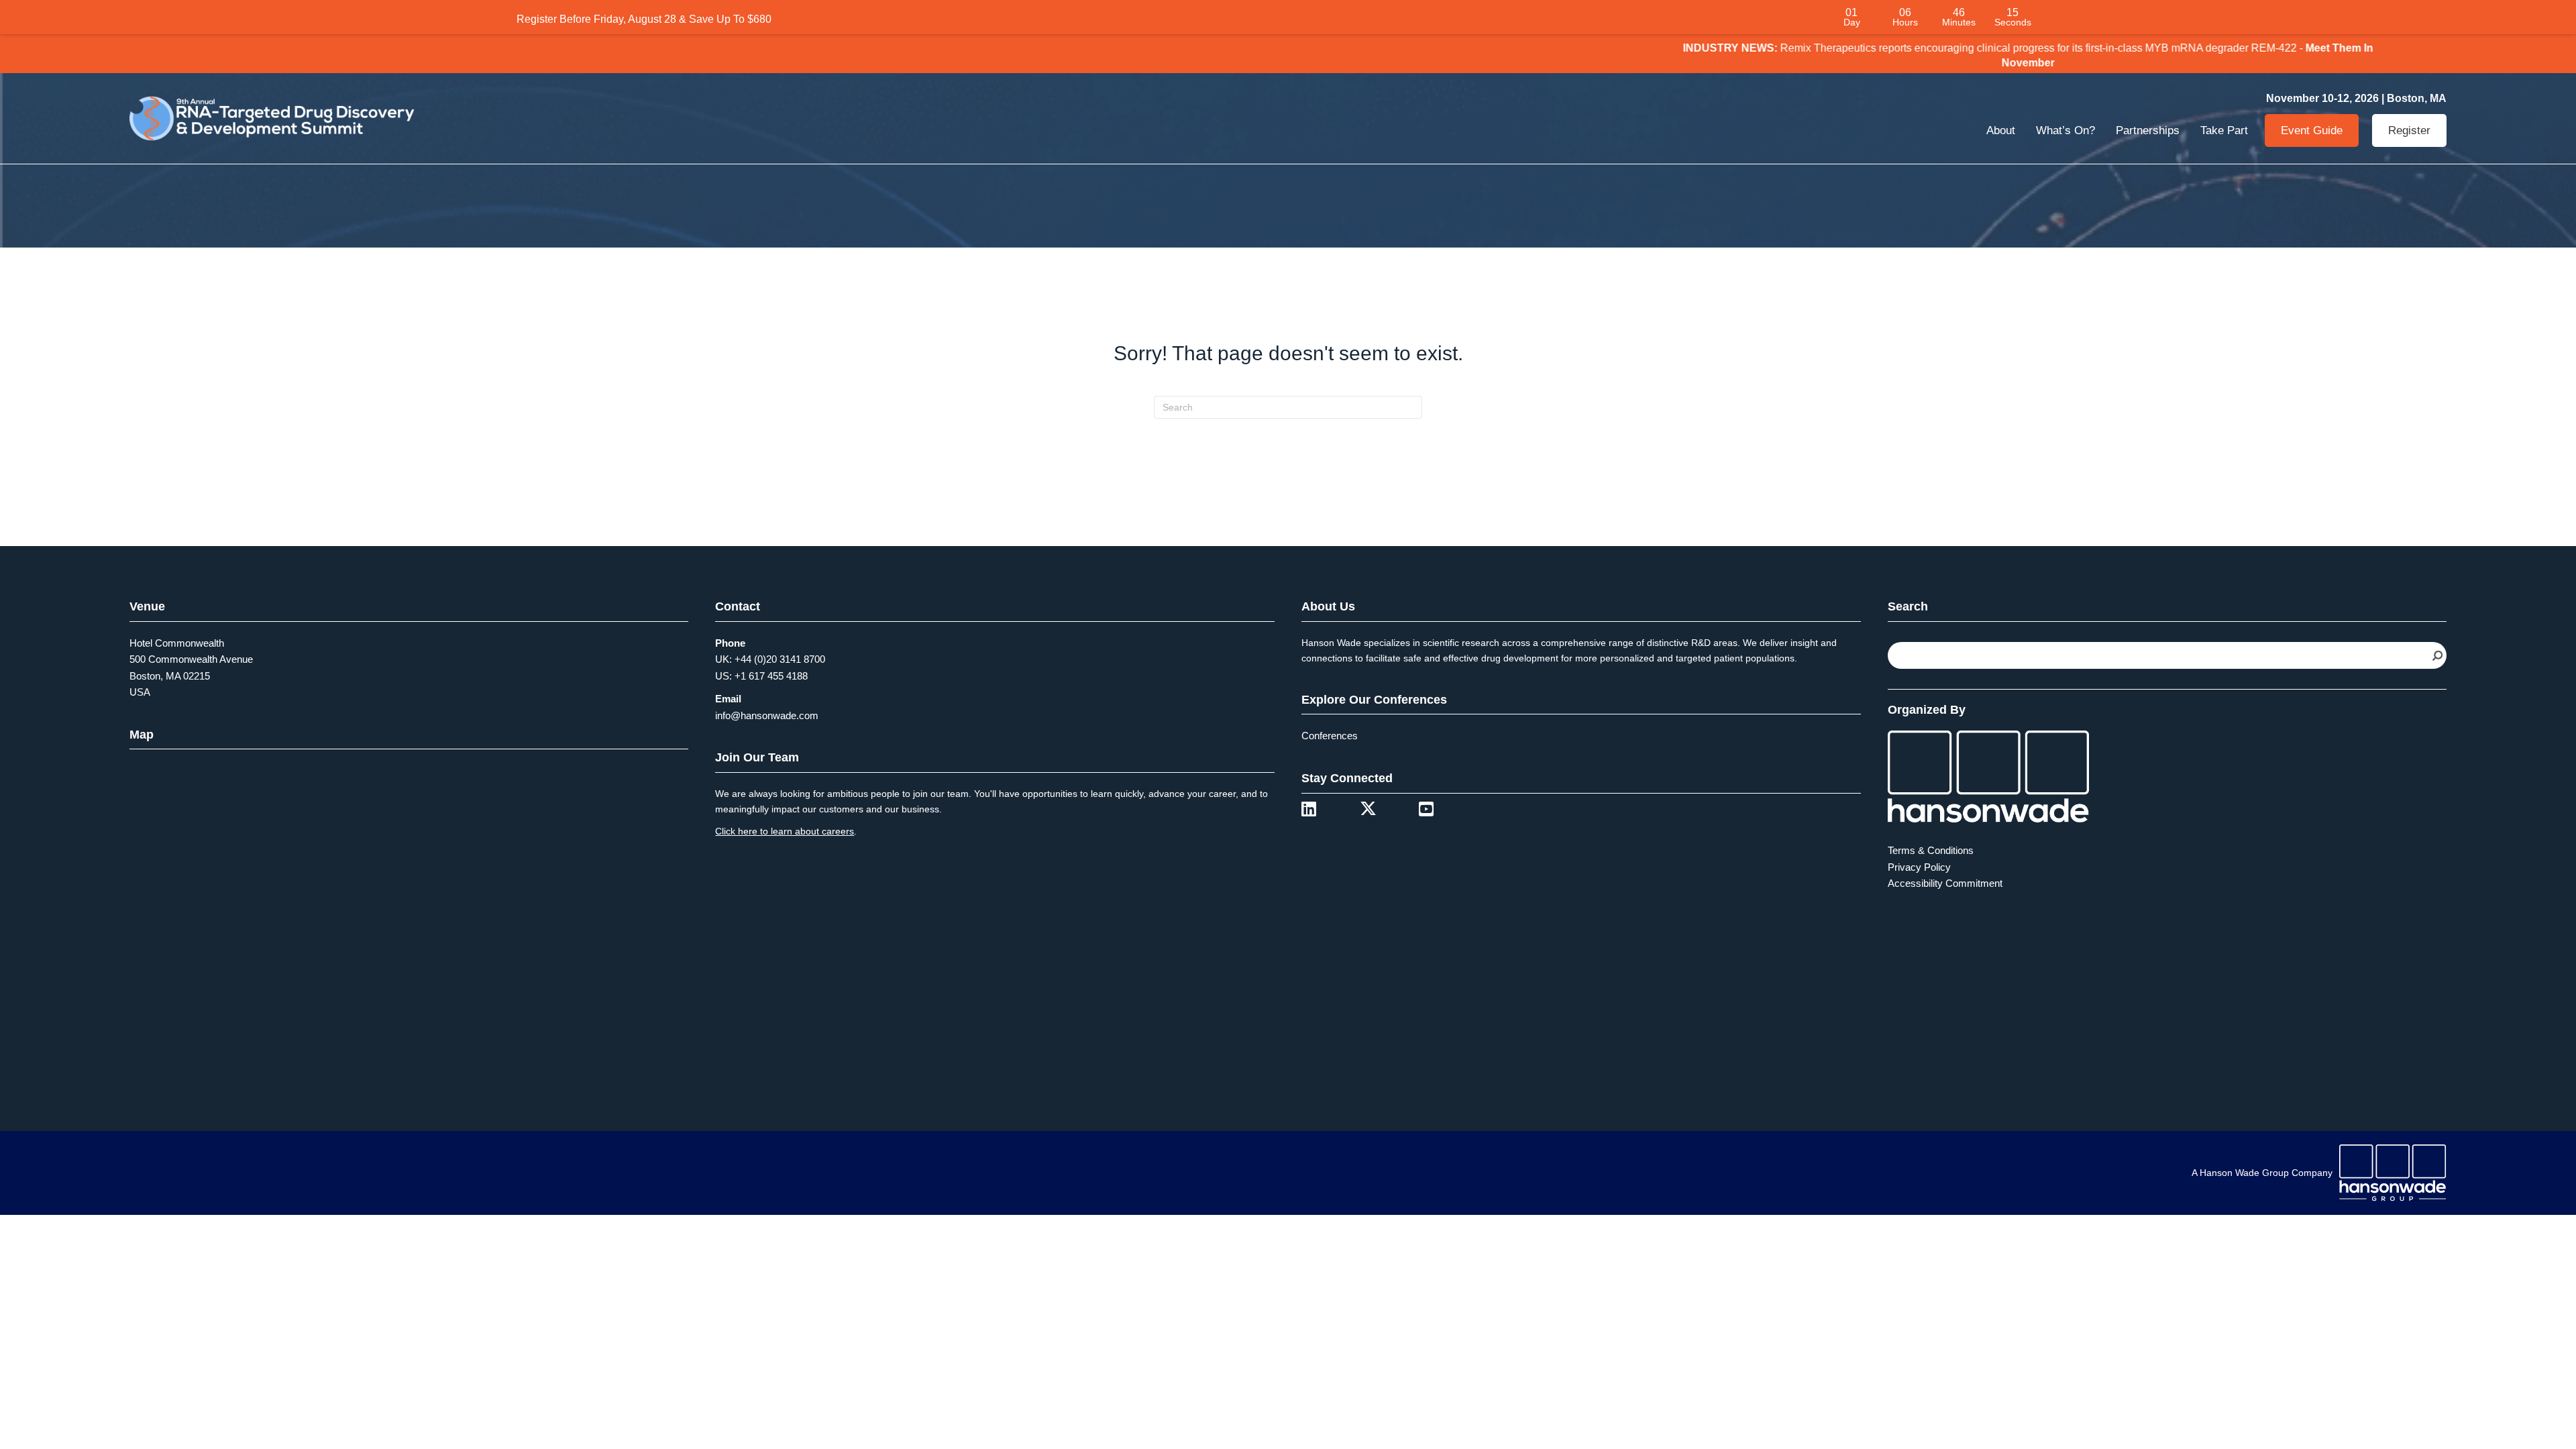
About (2001, 135)
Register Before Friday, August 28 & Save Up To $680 (644, 19)
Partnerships (2148, 135)
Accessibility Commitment (1945, 887)
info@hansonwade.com (767, 719)
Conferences (1330, 740)
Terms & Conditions (1931, 854)
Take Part (2224, 135)
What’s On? (2065, 135)
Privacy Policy (1919, 871)
